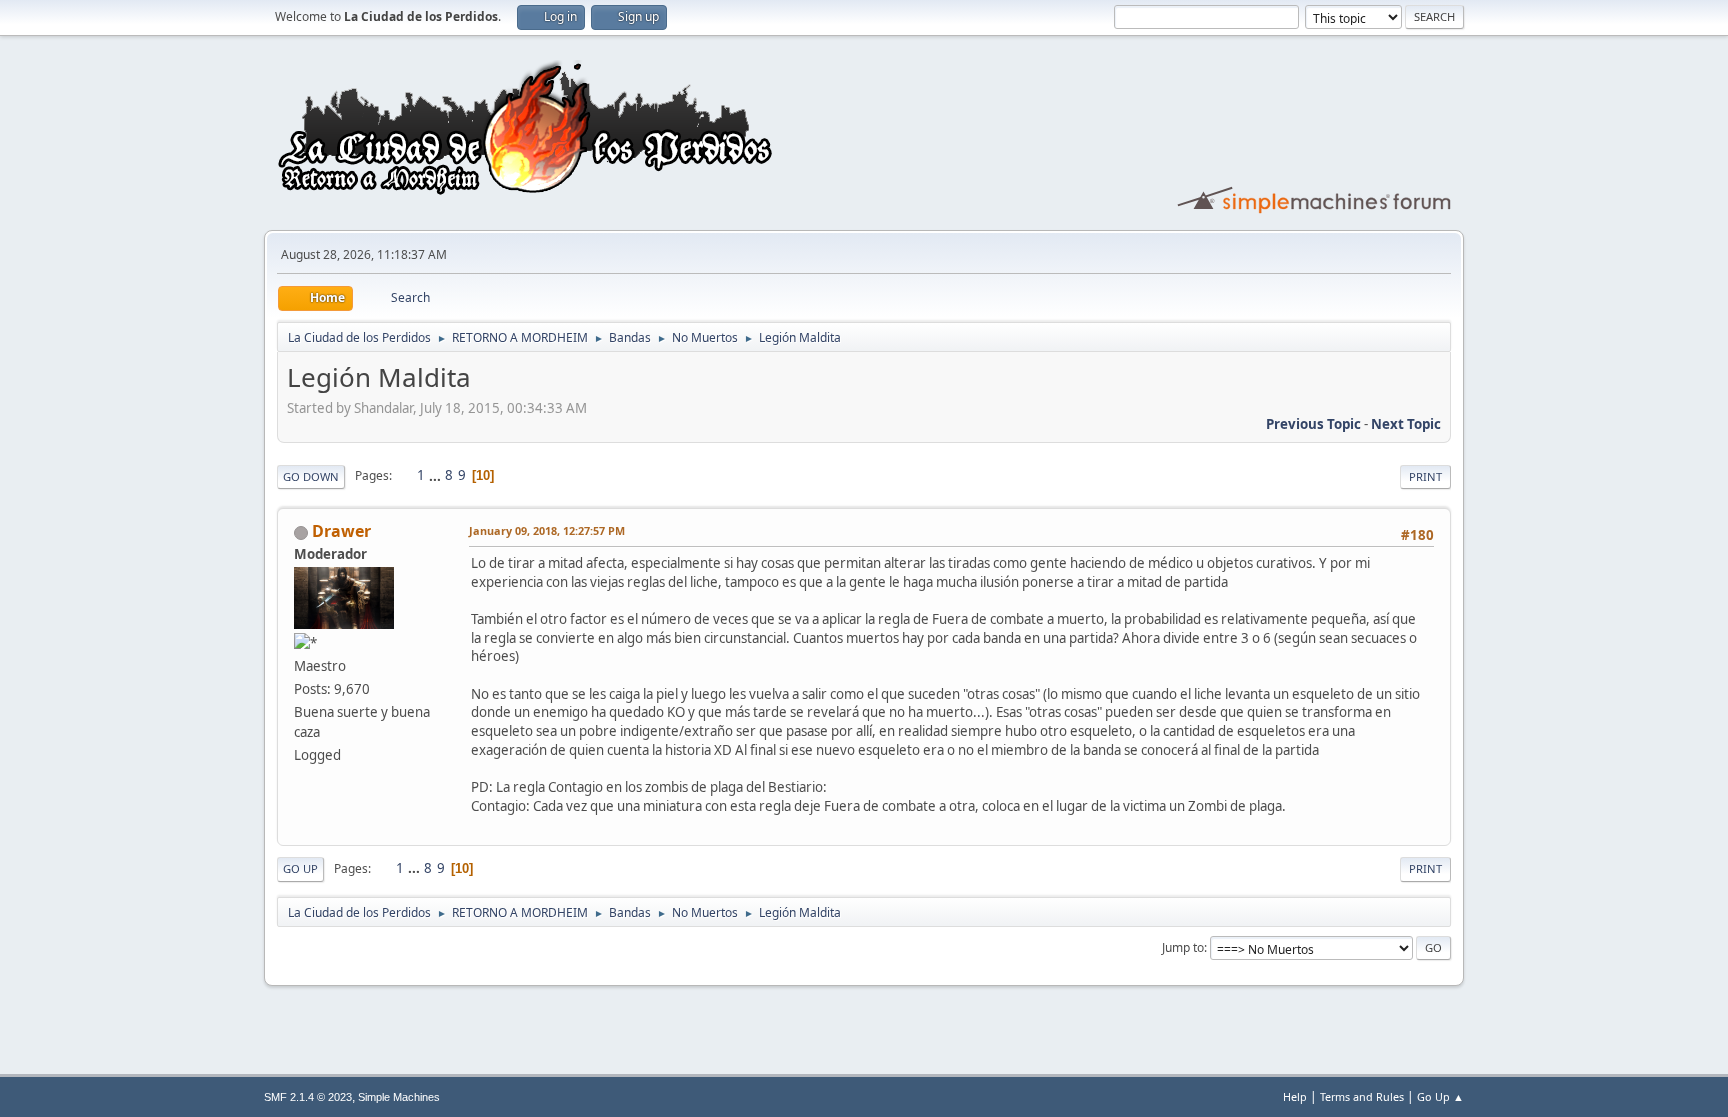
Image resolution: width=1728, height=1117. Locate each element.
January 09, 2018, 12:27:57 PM (547, 530)
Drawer (341, 531)
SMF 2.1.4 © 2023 (308, 1097)
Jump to (1183, 947)
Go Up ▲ (1440, 1096)
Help (1295, 1096)
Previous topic (1313, 424)
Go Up (300, 868)
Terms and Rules (1362, 1096)
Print (1425, 476)
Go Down (311, 476)
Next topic (1406, 424)
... (436, 475)
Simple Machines (399, 1097)
